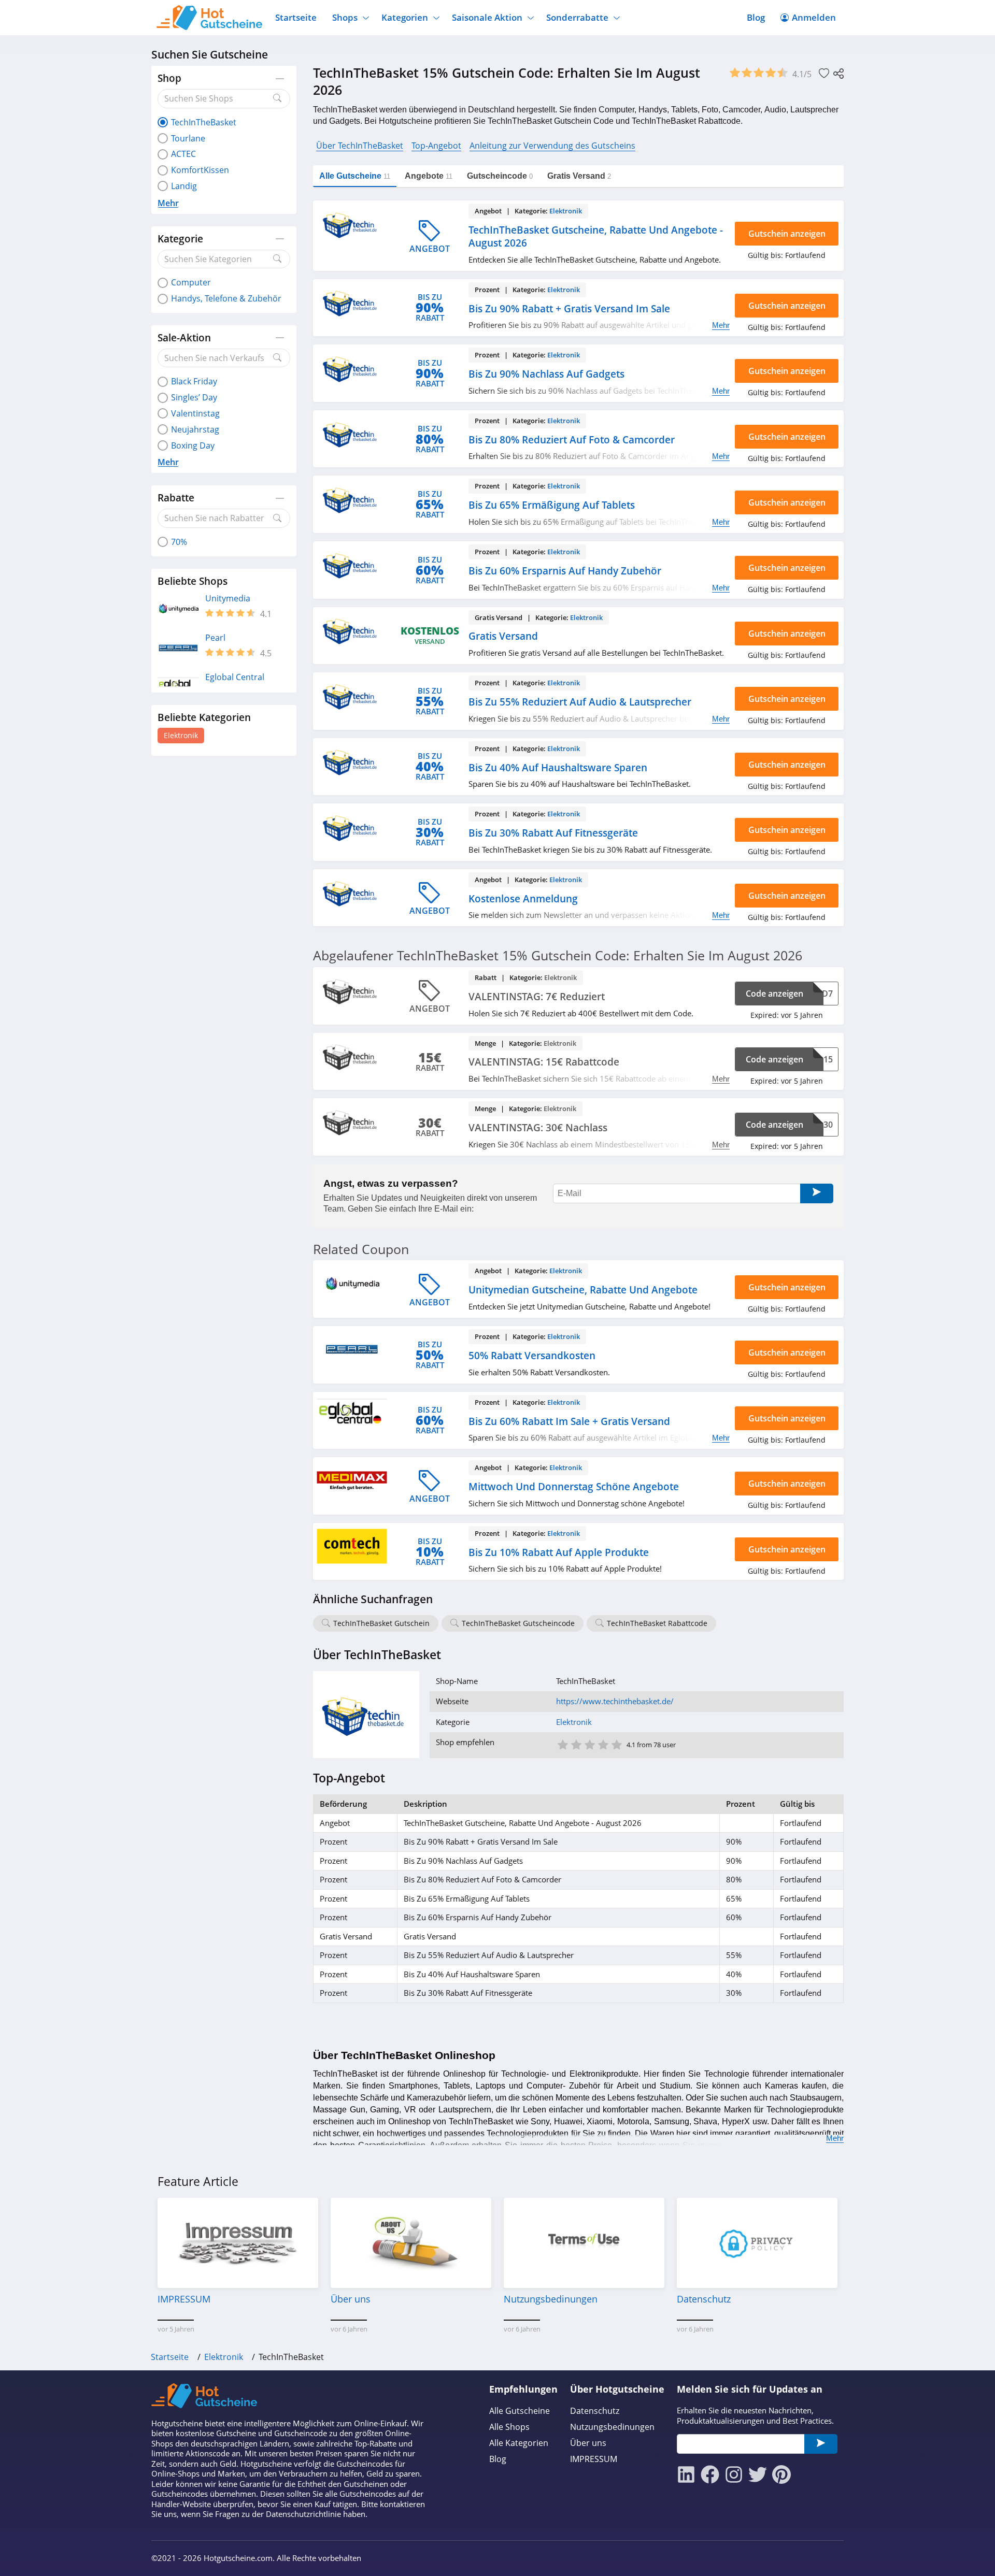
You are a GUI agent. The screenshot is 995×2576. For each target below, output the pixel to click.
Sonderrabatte (577, 17)
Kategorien (405, 17)
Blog (756, 17)
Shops (345, 17)
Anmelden (814, 17)
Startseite (296, 17)
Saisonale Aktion (487, 17)
